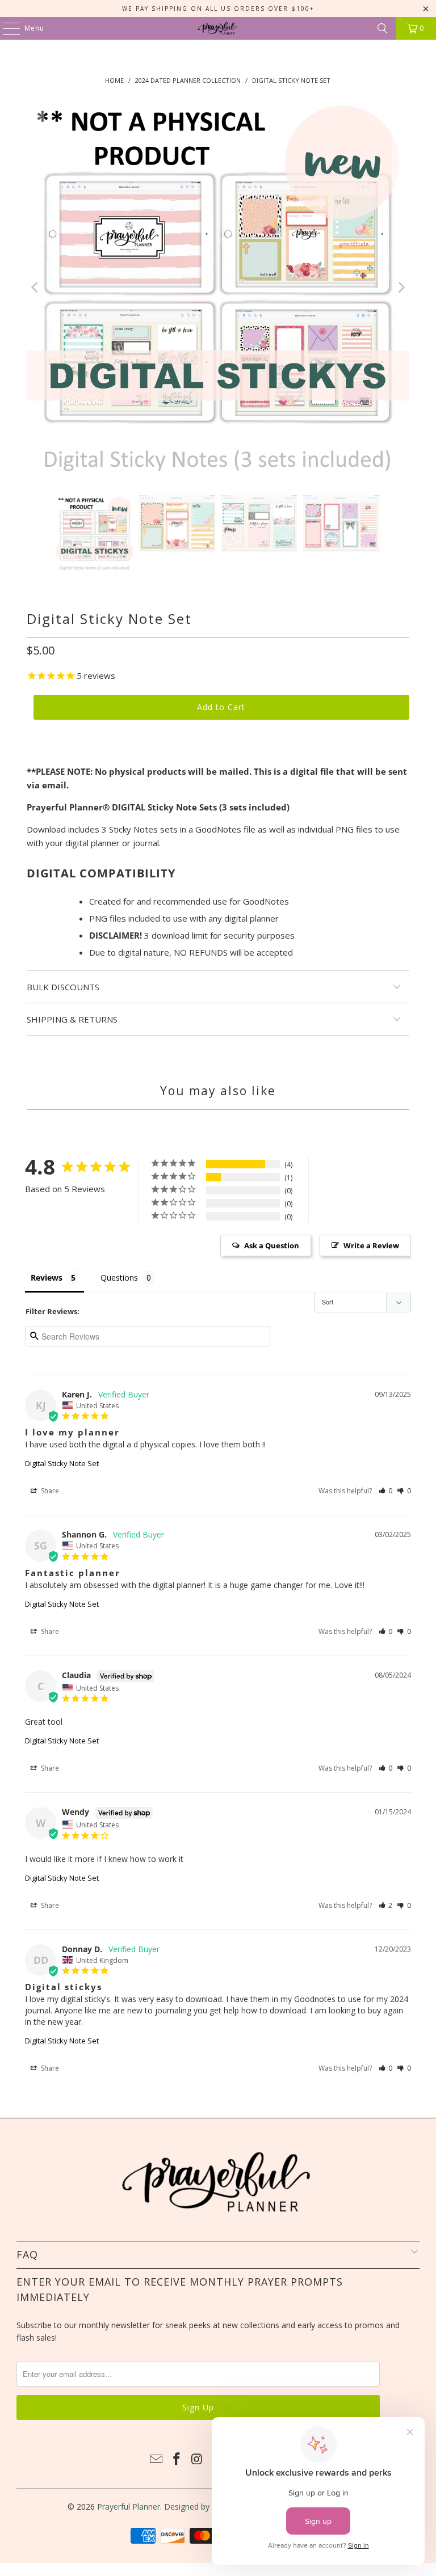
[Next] (401, 287)
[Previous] (35, 287)
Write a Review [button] (371, 1245)
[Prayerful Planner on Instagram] (197, 2459)
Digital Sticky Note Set (62, 1463)
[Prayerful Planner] (218, 28)
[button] (386, 1491)
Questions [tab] (119, 1278)
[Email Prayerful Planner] (157, 2459)
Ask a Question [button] (272, 1245)
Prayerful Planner (129, 2507)
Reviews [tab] (47, 1278)
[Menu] (6, 28)
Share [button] (49, 1491)
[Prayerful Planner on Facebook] (177, 2459)
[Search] (383, 28)
